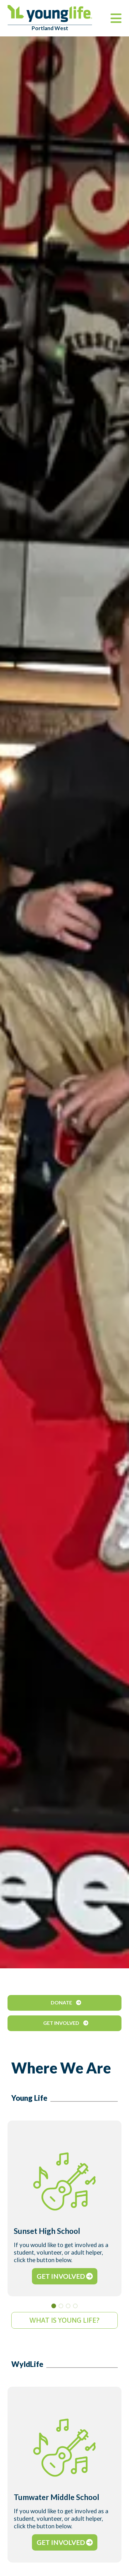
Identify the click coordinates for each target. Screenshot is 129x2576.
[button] (54, 2306)
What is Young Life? (64, 2320)
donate (62, 2002)
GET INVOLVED (61, 2276)
